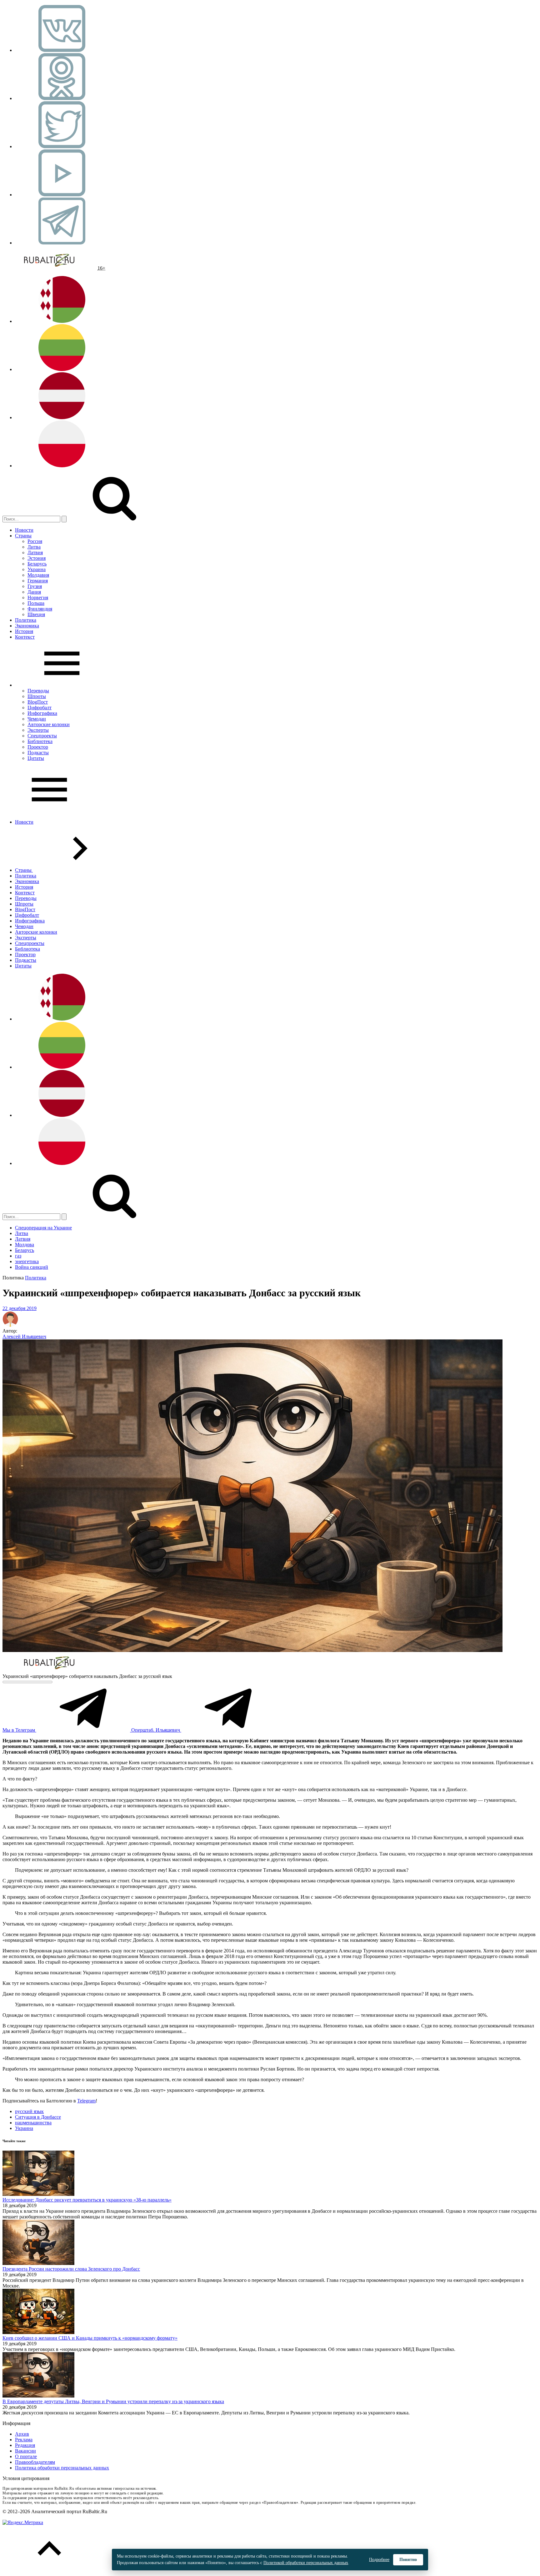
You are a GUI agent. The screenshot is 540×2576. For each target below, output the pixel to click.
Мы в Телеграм (19, 1730)
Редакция (25, 2445)
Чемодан (37, 719)
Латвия (35, 552)
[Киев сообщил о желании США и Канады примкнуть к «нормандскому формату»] (38, 2332)
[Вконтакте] (62, 50)
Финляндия (40, 609)
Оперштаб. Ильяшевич (156, 1730)
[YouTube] (62, 195)
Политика (26, 620)
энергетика (27, 1261)
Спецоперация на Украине (43, 1228)
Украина (37, 569)
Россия (35, 541)
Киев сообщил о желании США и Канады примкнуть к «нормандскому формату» (90, 2338)
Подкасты (38, 753)
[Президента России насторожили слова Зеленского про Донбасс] (38, 2263)
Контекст (25, 637)
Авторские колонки (49, 724)
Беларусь (37, 564)
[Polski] (62, 466)
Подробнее (379, 2560)
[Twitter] (62, 146)
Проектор (38, 747)
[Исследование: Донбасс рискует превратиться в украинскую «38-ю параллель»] (38, 2194)
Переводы (38, 691)
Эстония (37, 558)
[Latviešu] (62, 417)
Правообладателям (35, 2462)
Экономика (27, 626)
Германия (38, 581)
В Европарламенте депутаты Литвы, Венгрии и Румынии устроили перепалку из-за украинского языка (113, 2401)
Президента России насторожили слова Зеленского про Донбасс (71, 2269)
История (24, 631)
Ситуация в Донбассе (38, 2117)
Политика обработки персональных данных (62, 2468)
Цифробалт (40, 708)
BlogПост (38, 702)
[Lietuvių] (62, 369)
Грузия (35, 586)
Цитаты (36, 758)
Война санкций (32, 1267)
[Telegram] (62, 243)
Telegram (86, 2101)
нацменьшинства (33, 2123)
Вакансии (25, 2451)
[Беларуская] (62, 321)
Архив (22, 2434)
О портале (26, 2456)
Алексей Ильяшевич (24, 1336)
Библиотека (40, 741)
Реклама (24, 2440)
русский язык (29, 2111)
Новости (24, 530)
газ (18, 1256)
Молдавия (38, 575)
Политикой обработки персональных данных (306, 2563)
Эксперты (38, 730)
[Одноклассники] (62, 98)
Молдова (25, 1245)
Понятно (408, 2560)
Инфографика (42, 713)
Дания (34, 592)
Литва (34, 547)
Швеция (36, 614)
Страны (23, 536)
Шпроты (37, 696)
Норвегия (38, 598)
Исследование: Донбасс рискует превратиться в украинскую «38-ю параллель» (87, 2200)
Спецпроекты (42, 736)
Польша (36, 603)
